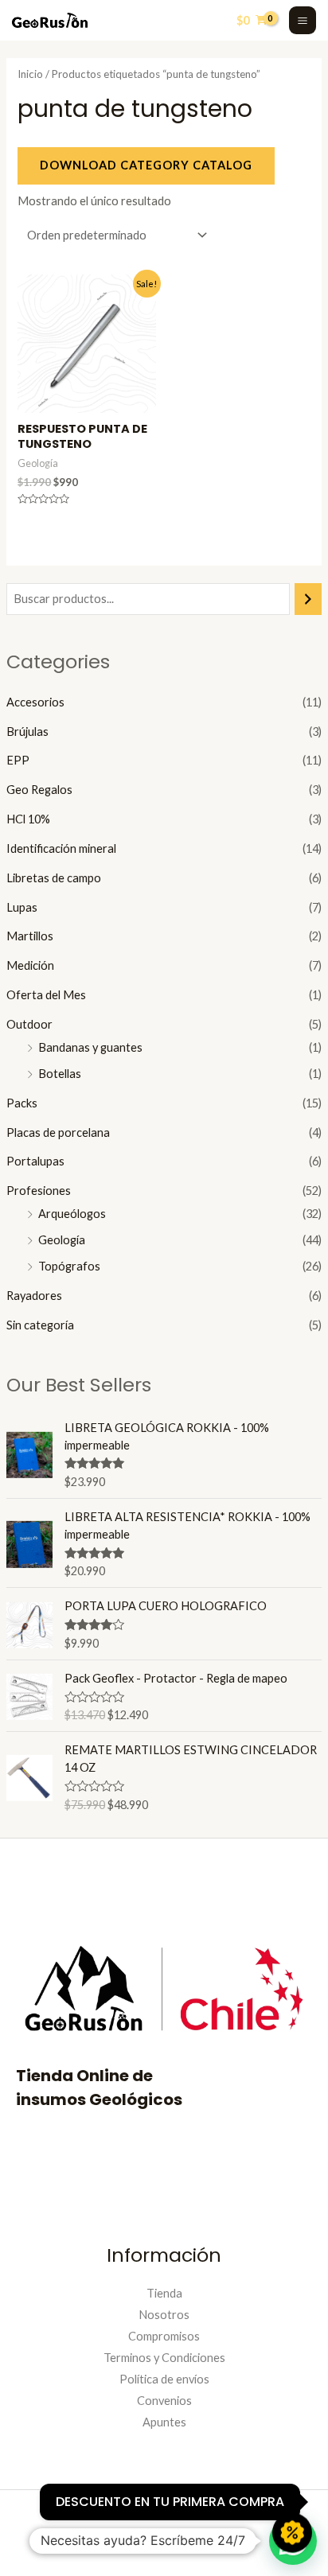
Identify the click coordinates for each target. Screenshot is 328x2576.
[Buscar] (308, 599)
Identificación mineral (61, 848)
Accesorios (35, 702)
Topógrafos (69, 1266)
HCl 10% (28, 819)
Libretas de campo (54, 878)
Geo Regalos (39, 790)
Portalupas (35, 1161)
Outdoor (29, 1024)
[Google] (221, 2543)
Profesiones (39, 1191)
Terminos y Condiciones (164, 2358)
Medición (30, 965)
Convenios (164, 2401)
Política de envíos (164, 2379)
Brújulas (27, 732)
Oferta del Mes (46, 995)
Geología (62, 1240)
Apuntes (164, 2422)
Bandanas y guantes (90, 1047)
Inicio (30, 74)
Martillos (30, 936)
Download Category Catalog (146, 165)
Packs (22, 1103)
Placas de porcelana (58, 1132)
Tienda (164, 2293)
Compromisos (164, 2336)
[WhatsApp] (183, 2543)
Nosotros (164, 2315)
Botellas (60, 1074)
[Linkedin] (145, 2543)
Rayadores (34, 1296)
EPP (18, 760)
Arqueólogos (72, 1214)
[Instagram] (107, 2543)
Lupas (22, 907)
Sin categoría (40, 1325)
